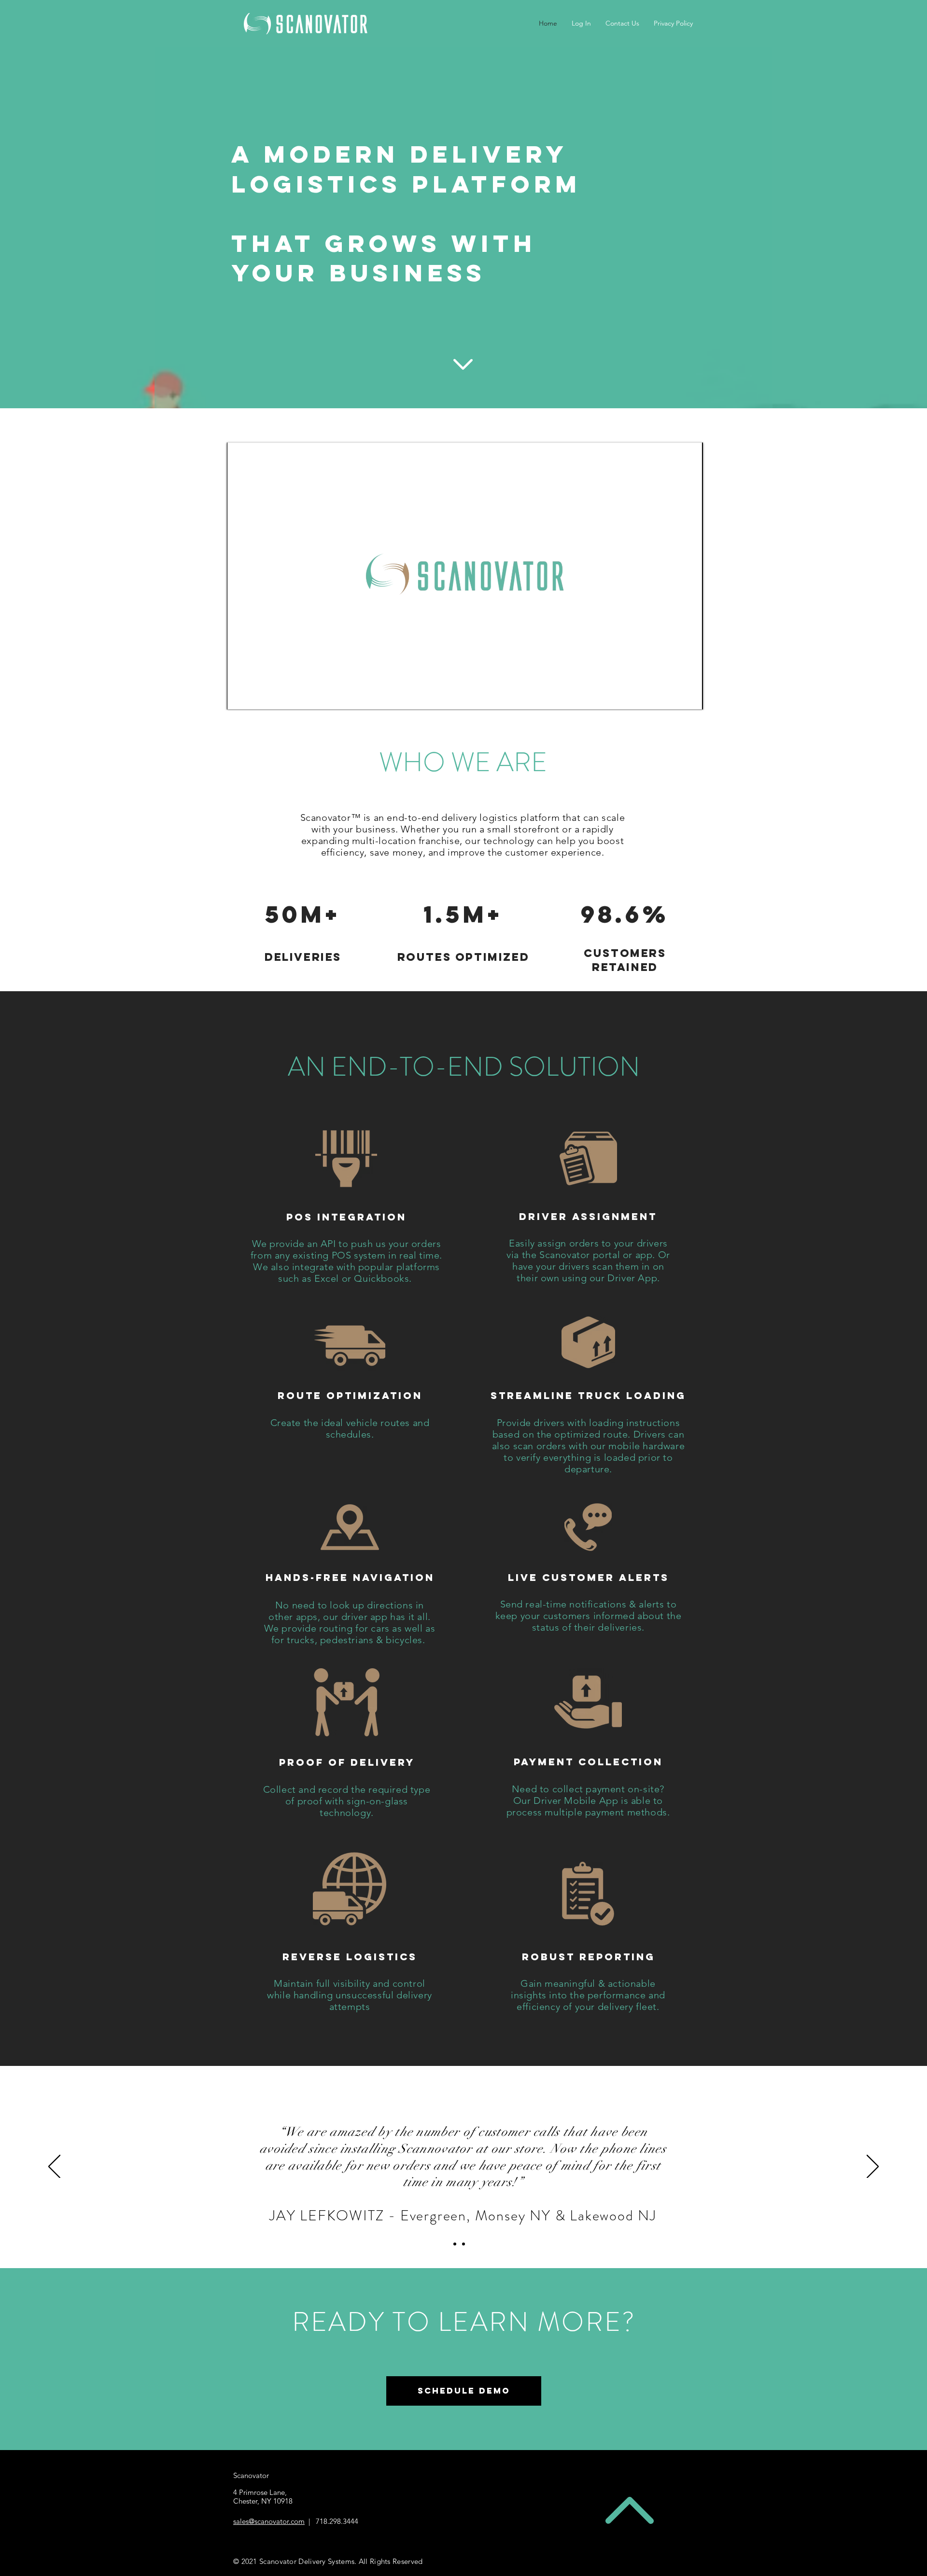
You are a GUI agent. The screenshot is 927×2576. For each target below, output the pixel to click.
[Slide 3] (472, 2244)
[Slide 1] (455, 2244)
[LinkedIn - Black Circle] (686, 2480)
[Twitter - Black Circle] (639, 2480)
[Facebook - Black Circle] (615, 2480)
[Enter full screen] (690, 696)
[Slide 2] (463, 2244)
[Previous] (54, 2167)
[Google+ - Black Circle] (662, 2480)
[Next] (873, 2167)
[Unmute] (256, 696)
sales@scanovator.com (269, 2521)
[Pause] (239, 696)
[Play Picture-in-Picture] (674, 696)
